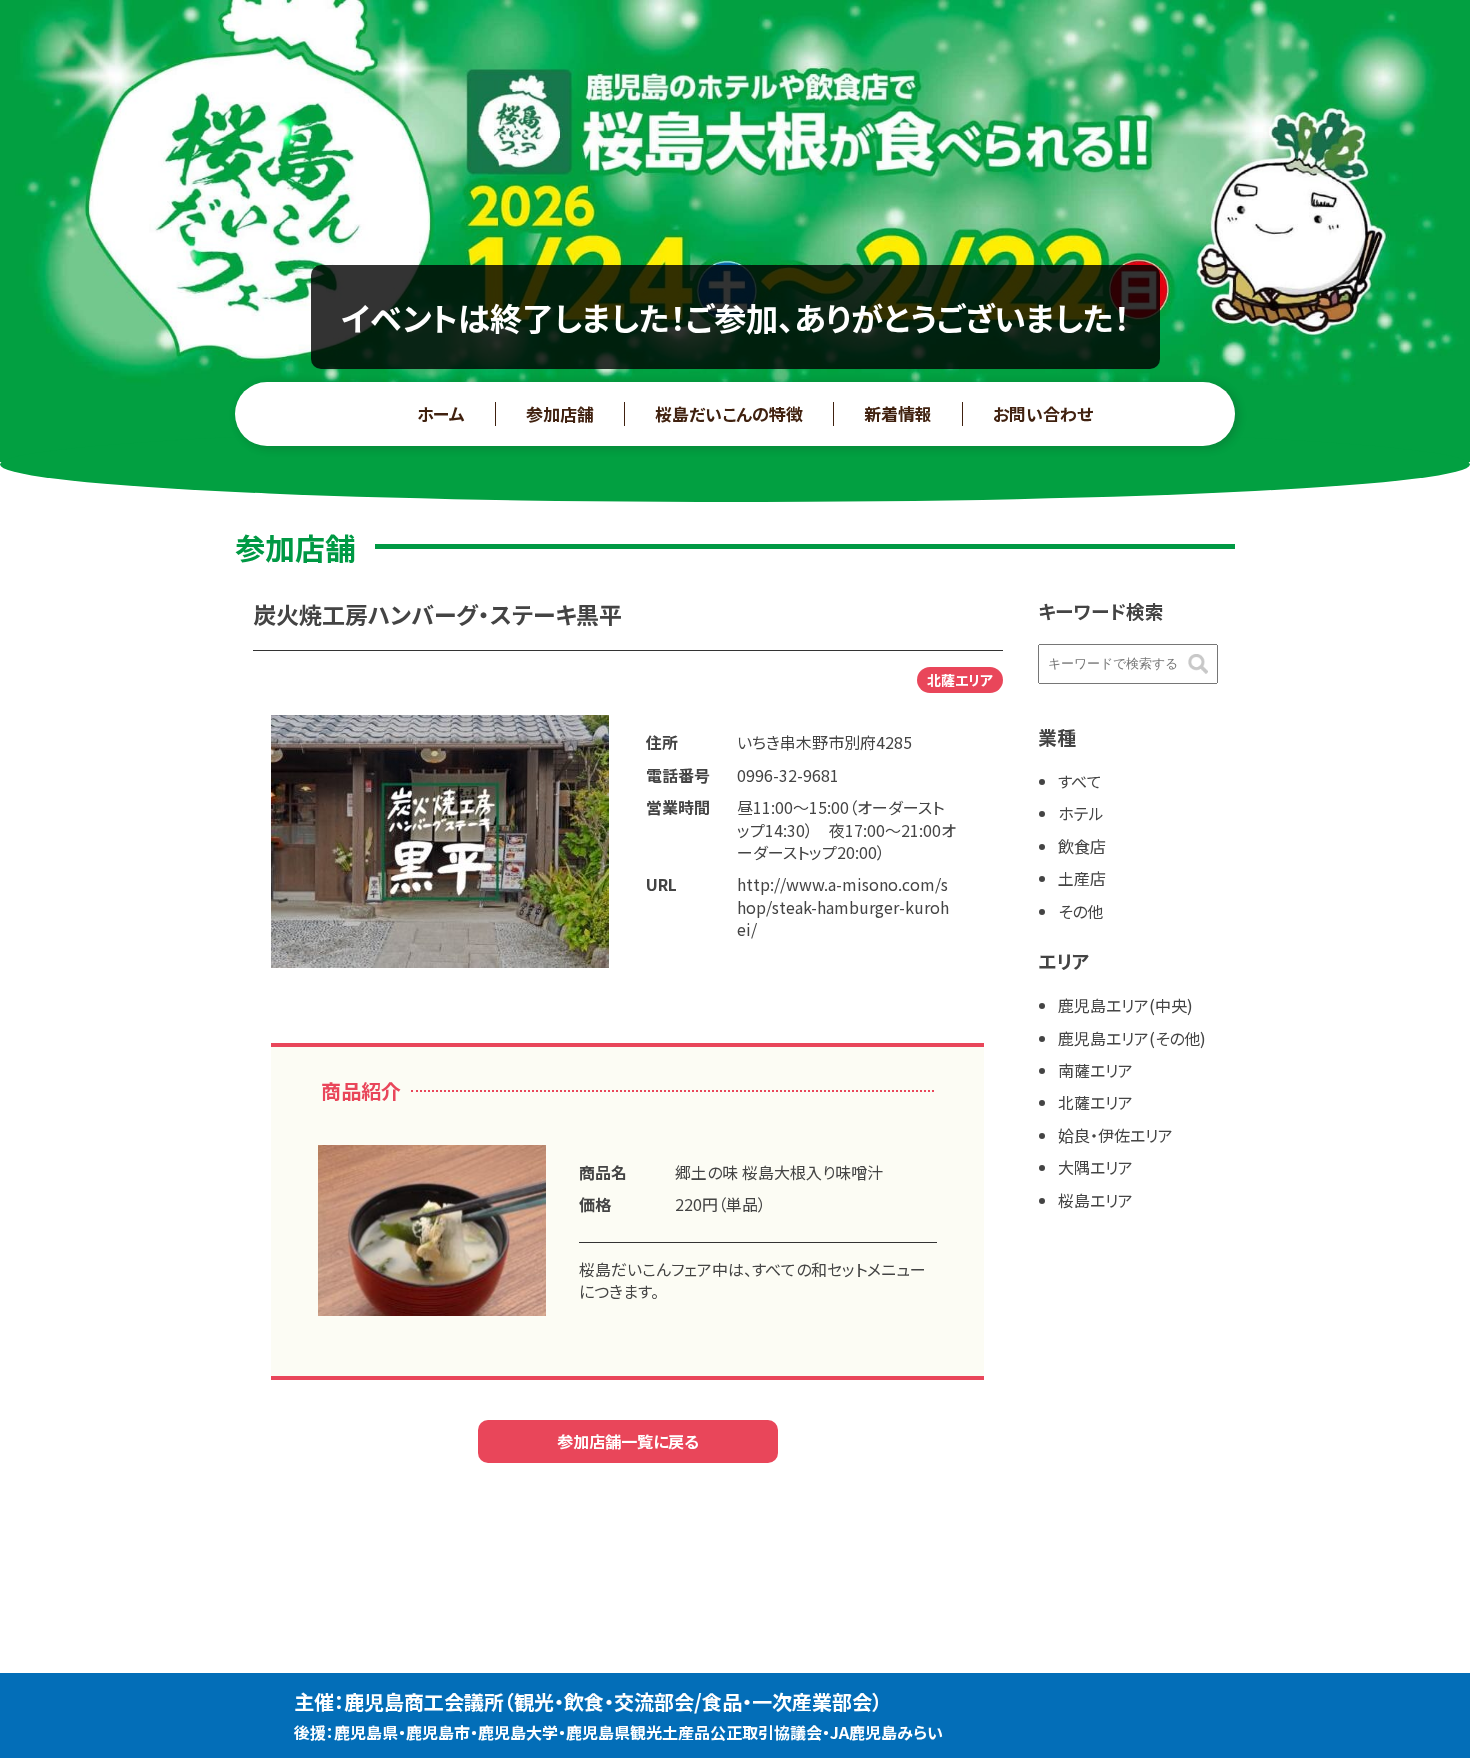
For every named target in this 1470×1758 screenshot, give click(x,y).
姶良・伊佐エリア (1115, 1135)
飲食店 (1082, 846)
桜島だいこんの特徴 (729, 413)
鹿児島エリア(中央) (1125, 1005)
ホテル (1081, 813)
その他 (1080, 911)
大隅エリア (1095, 1167)
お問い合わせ (1043, 413)
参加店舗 (560, 413)
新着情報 (898, 413)
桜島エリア (1095, 1200)
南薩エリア (1095, 1070)
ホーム (441, 413)
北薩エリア (1095, 1102)
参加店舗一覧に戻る (628, 1441)
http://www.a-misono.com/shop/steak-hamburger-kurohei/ (843, 906)
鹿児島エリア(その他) (1132, 1038)
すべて (1080, 781)
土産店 (1082, 878)
